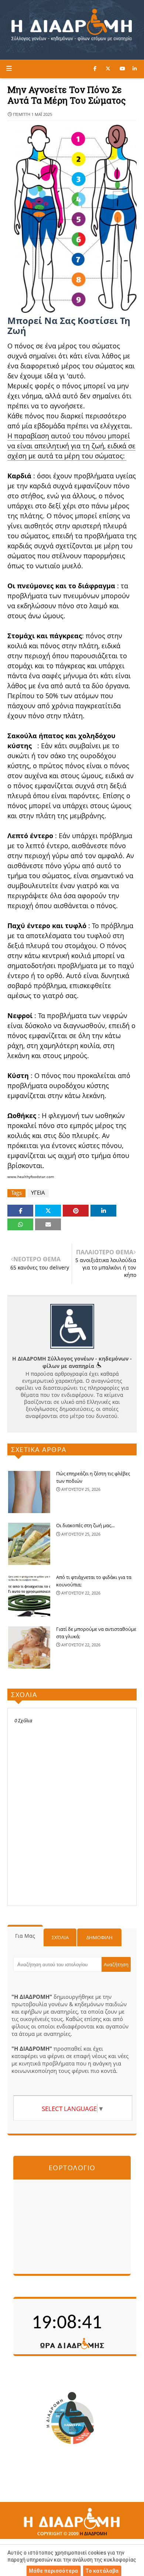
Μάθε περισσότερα (53, 2571)
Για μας (25, 1936)
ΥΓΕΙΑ (38, 1193)
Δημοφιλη (100, 1937)
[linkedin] (135, 68)
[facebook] (95, 68)
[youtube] (122, 68)
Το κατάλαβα (102, 2571)
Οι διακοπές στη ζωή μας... (85, 1525)
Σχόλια (60, 1937)
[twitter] (108, 68)
